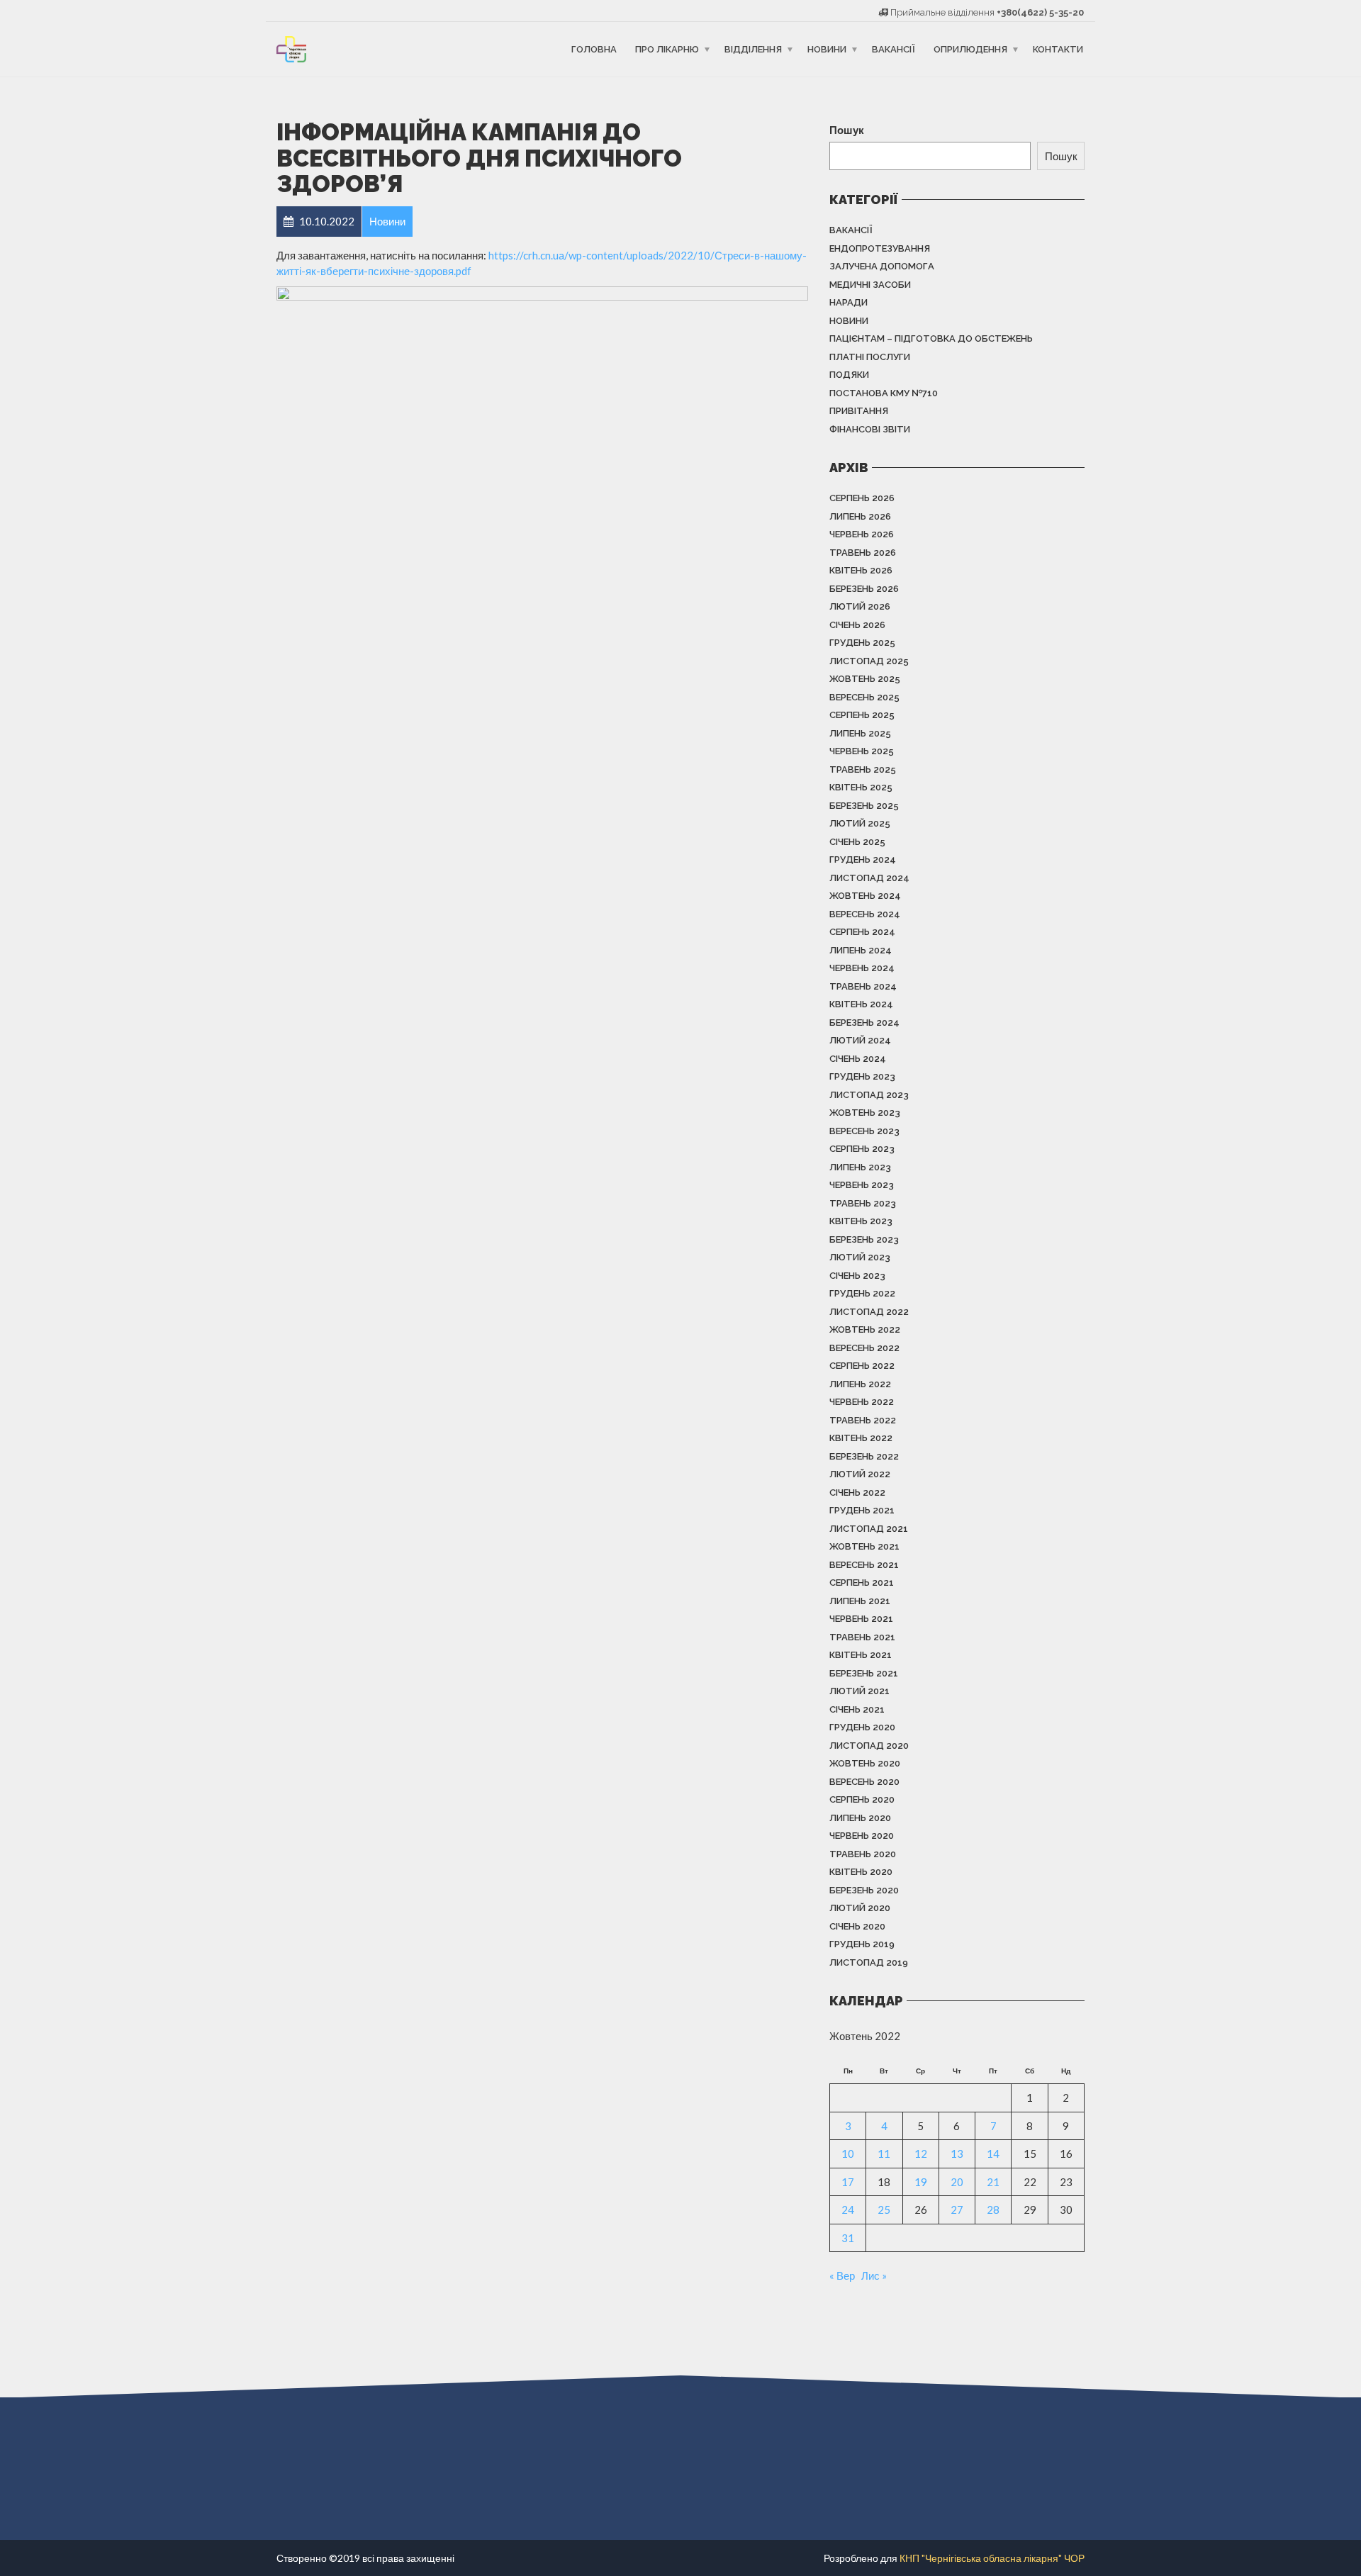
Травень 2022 (863, 1420)
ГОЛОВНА (594, 49)
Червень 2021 (861, 1619)
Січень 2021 (857, 1709)
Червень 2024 (862, 968)
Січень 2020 (857, 1926)
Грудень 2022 (862, 1293)
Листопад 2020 (869, 1746)
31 (848, 2238)
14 (993, 2154)
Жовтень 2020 (865, 1763)
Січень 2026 (857, 625)
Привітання (859, 411)
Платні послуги (870, 357)
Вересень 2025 (864, 697)
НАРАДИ (848, 302)
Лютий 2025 (860, 823)
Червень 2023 (862, 1185)
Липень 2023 (860, 1167)
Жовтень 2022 (865, 1329)
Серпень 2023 (862, 1149)
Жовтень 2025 (865, 679)
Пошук (847, 130)
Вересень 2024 (865, 914)
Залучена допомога (882, 266)
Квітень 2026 (861, 570)
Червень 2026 (862, 534)
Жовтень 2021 (864, 1546)
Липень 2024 (861, 950)
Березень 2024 (864, 1023)
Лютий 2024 (860, 1040)
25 (884, 2210)
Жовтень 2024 (865, 896)
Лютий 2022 (860, 1474)
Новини (827, 49)
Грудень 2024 (863, 859)
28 (993, 2210)
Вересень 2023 (864, 1131)
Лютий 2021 (859, 1691)
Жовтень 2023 (865, 1113)
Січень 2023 (857, 1276)
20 (957, 2182)
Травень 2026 (863, 553)
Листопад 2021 (869, 1529)
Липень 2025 (860, 733)
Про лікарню (667, 49)
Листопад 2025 (869, 661)
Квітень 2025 (861, 787)
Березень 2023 (864, 1239)
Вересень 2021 (864, 1565)
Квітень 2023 (861, 1221)
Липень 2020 (860, 1818)
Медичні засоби (870, 285)
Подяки (849, 375)
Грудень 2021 (862, 1510)
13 (957, 2154)
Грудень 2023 (862, 1076)
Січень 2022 (857, 1493)
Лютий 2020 (860, 1908)
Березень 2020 (864, 1890)
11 (884, 2154)
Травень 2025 (863, 769)
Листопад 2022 (869, 1312)
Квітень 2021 (861, 1655)
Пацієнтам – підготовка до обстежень (931, 338)
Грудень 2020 (862, 1727)
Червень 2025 (862, 751)
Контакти (1058, 49)
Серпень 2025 (862, 715)
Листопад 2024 (869, 878)
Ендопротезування (880, 248)
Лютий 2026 (860, 606)
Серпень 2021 (862, 1583)
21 (993, 2182)
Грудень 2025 (862, 643)
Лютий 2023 (860, 1257)
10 (848, 2154)
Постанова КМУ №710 (884, 393)
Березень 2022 (864, 1456)
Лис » (874, 2275)
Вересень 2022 (864, 1348)
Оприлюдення (970, 49)
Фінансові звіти (870, 429)
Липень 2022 (860, 1384)
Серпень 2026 (862, 498)
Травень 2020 (863, 1854)
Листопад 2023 (869, 1095)
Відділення (753, 49)
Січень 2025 (857, 842)
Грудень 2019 (862, 1944)
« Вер (842, 2275)
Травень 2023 (863, 1203)
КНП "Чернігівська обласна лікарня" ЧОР (992, 2558)
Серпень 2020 (862, 1799)
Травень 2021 (862, 1637)
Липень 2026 (860, 516)
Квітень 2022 (861, 1438)
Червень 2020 (862, 1836)
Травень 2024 (863, 986)
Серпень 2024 (862, 932)
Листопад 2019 (869, 1962)
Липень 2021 (860, 1601)
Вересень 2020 (864, 1782)
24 (848, 2210)
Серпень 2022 (862, 1366)
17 (848, 2182)
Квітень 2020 (861, 1872)
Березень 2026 (864, 589)
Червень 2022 (862, 1402)
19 (921, 2182)
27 (957, 2210)
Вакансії (894, 49)
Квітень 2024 (861, 1004)
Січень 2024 (858, 1059)
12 (921, 2154)
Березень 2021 (864, 1673)
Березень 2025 (864, 806)
